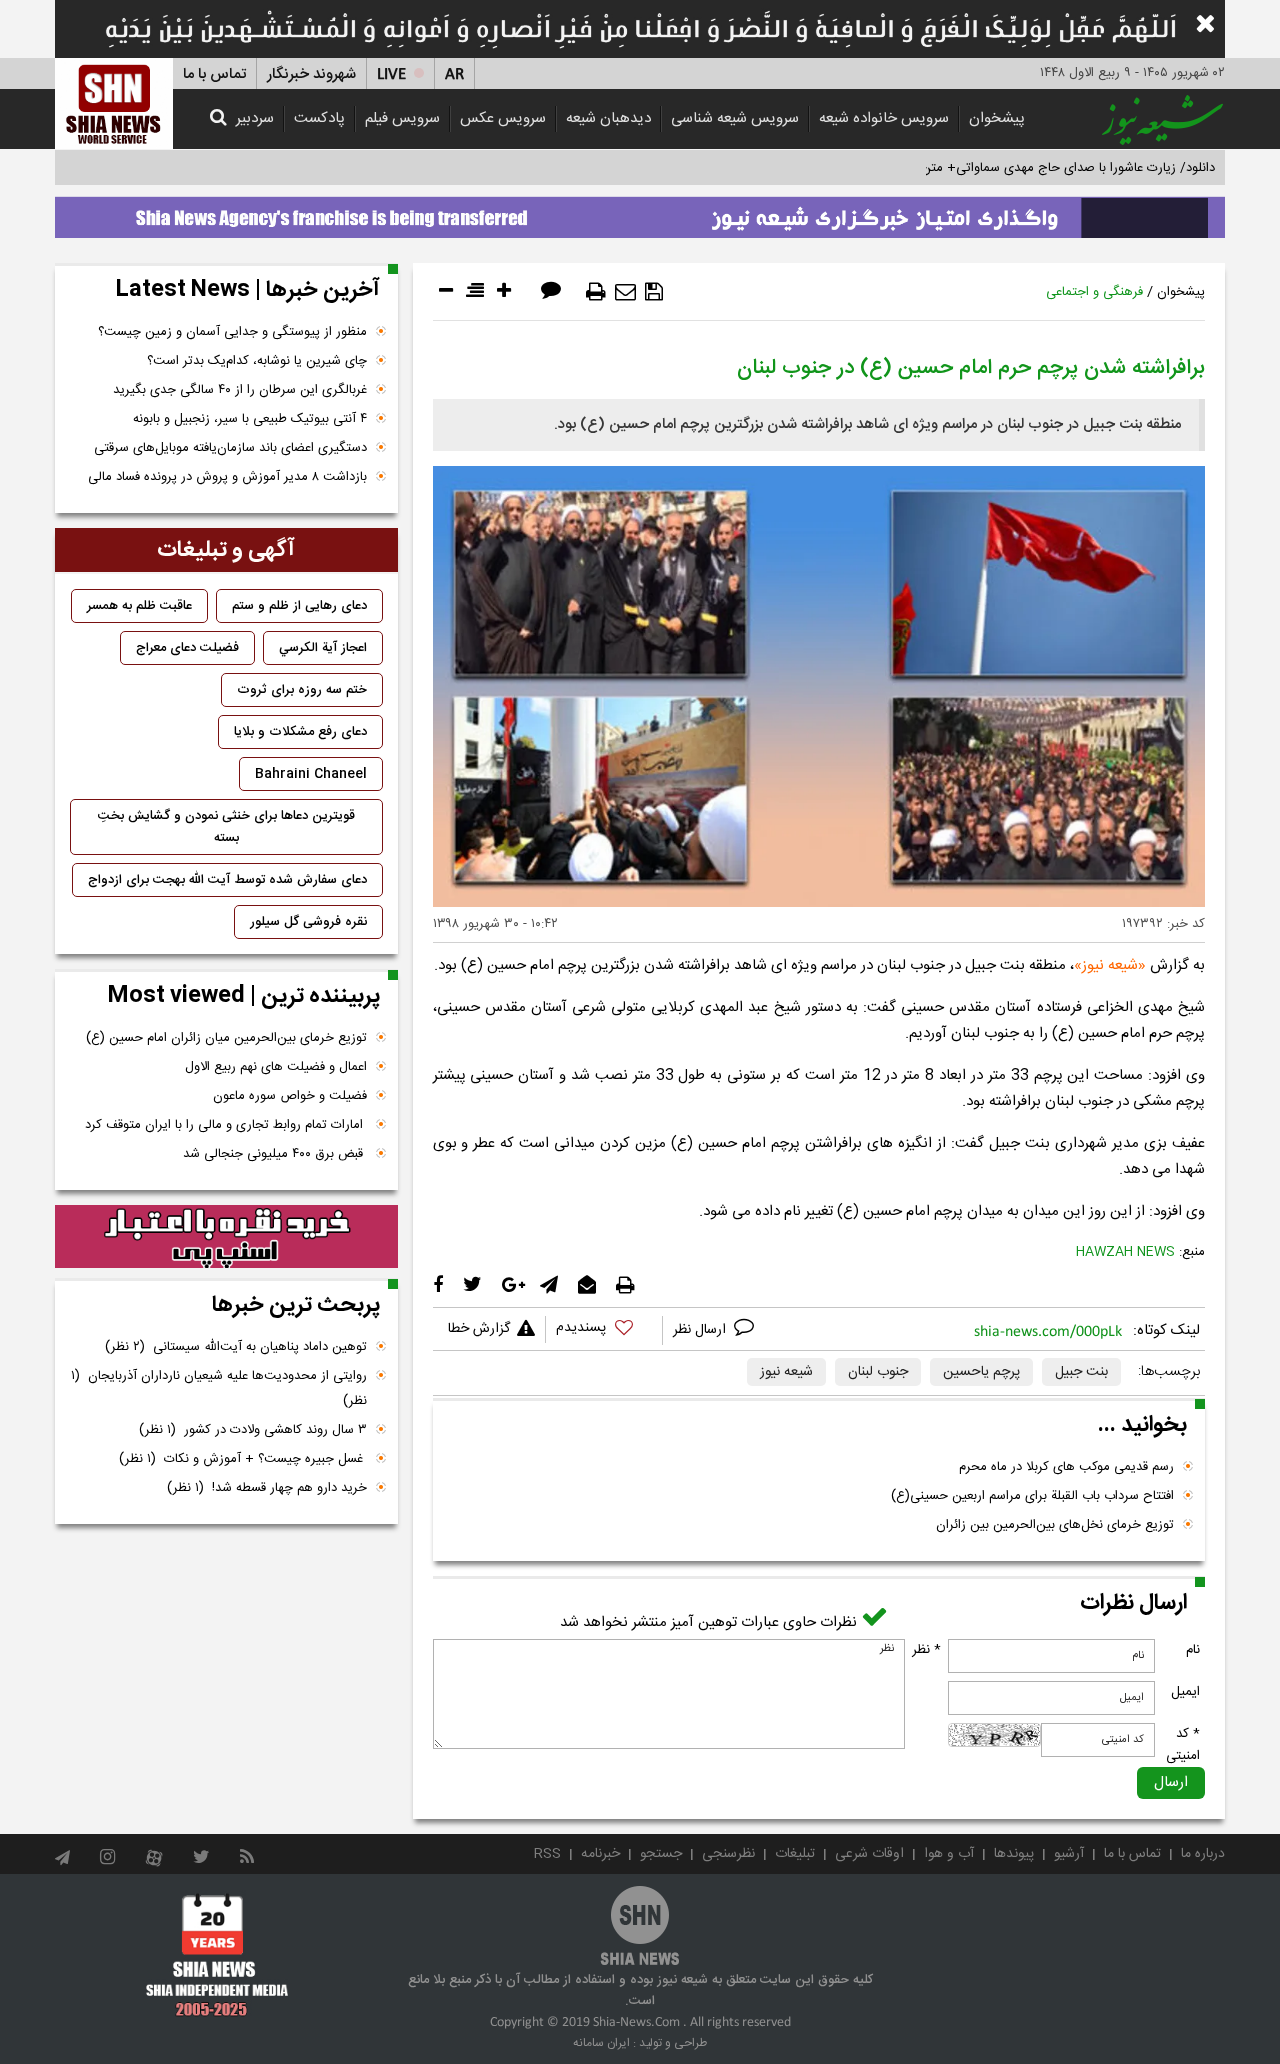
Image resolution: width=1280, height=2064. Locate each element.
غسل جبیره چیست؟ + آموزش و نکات (243, 1459)
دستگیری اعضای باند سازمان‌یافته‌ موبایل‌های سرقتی (230, 448)
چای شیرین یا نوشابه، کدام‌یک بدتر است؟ (257, 361)
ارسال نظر (701, 1330)
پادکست (319, 118)
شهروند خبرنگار (311, 74)
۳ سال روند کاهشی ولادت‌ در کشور (253, 1430)
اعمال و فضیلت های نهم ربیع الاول (276, 1067)
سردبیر (255, 118)
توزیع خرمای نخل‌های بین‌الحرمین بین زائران (1055, 1525)
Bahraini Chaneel (311, 774)
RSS (547, 1854)
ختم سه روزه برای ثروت (302, 690)
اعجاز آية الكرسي (323, 648)
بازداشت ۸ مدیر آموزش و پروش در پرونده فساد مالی (227, 477)
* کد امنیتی (1183, 1745)
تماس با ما (214, 74)
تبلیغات (795, 1854)
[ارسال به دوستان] (625, 292)
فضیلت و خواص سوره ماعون (290, 1096)
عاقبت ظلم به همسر (139, 606)
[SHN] (114, 103)
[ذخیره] (654, 292)
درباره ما (1203, 1854)
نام (1193, 1650)
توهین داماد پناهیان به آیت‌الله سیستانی (236, 1347)
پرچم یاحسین (981, 1372)
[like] (604, 1330)
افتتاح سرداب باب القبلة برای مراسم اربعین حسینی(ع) (1032, 1496)
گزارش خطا (479, 1329)
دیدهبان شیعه (608, 118)
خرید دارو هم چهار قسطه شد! (267, 1488)
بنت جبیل (1081, 1372)
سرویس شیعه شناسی (735, 118)
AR (454, 74)
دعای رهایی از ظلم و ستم (299, 606)
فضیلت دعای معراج (187, 648)
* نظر (926, 1650)
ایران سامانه (601, 2043)
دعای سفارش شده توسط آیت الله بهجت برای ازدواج (227, 880)
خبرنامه (600, 1854)
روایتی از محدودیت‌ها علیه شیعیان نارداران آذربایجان (219, 1388)
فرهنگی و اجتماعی (1094, 292)
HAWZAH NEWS (1125, 1252)
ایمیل (1185, 1692)
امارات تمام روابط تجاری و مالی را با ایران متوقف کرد (226, 1125)
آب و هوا (949, 1854)
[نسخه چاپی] (596, 292)
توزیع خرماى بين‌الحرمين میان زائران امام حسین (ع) (226, 1038)
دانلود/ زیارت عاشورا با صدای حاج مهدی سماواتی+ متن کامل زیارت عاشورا (1018, 168)
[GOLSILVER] (226, 1237)
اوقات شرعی (869, 1854)
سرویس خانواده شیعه (884, 118)
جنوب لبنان (878, 1372)
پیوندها (1014, 1854)
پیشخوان (997, 118)
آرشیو (1069, 1854)
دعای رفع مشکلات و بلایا (300, 732)
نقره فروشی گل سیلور (308, 922)
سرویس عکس (503, 118)
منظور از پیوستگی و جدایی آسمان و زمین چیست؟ (232, 332)
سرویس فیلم (402, 118)
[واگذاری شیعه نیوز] (640, 212)
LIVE (391, 74)
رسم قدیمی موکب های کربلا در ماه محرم (1066, 1467)
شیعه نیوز (1110, 965)
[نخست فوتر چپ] (217, 1955)
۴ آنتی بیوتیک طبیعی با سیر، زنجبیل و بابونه (250, 419)
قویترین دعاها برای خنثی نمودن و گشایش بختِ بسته (226, 827)
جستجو (661, 1854)
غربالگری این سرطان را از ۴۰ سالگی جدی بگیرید (240, 390)
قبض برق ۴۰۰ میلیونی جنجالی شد (275, 1154)
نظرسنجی (728, 1854)
